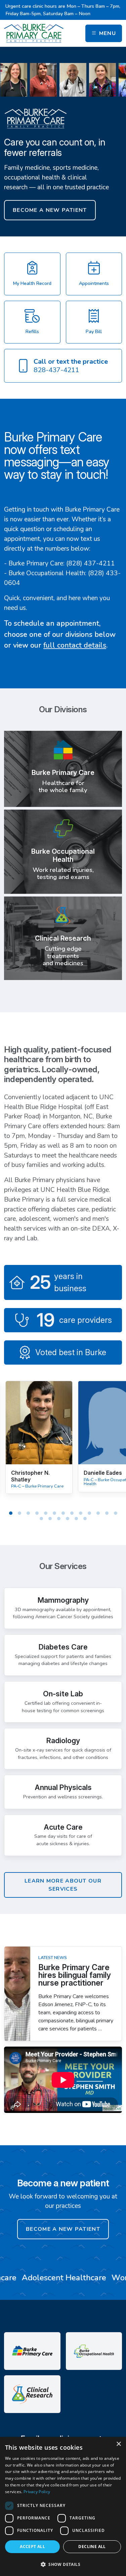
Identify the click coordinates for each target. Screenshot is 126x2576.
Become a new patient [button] (50, 210)
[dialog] (63, 2506)
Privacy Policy (37, 2492)
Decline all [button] (92, 2547)
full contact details (75, 645)
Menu (107, 33)
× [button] (118, 2444)
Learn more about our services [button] (63, 1885)
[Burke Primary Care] (34, 33)
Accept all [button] (32, 2547)
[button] (63, 2564)
